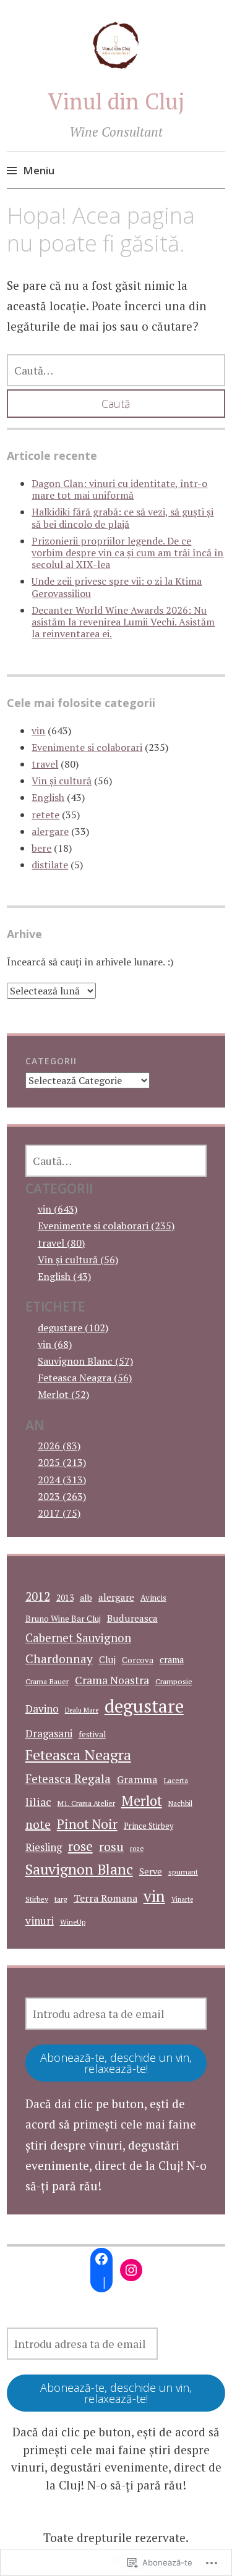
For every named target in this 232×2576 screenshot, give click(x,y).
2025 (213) (62, 1462)
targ (61, 1899)
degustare (144, 1706)
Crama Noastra (112, 1680)
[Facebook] (101, 2259)
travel (45, 764)
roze (137, 1848)
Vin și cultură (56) (78, 1260)
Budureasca (132, 1618)
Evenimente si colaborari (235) (106, 1226)
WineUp (73, 1922)
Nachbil (180, 1803)
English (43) (64, 1276)
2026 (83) (59, 1446)
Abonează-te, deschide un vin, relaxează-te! (116, 2063)
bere (41, 848)
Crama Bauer (47, 1681)
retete (45, 815)
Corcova (138, 1660)
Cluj (107, 1660)
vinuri (40, 1921)
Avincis (153, 1598)
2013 (65, 1598)
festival (92, 1734)
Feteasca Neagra (78, 1755)
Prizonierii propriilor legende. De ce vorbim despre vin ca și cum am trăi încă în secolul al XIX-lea (127, 553)
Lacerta (176, 1780)
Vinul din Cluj (116, 101)
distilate (50, 865)
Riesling (44, 1847)
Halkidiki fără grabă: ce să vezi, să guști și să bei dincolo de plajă (122, 518)
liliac (38, 1802)
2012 (38, 1596)
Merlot (142, 1801)
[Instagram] (131, 2270)
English (48, 797)
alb (86, 1597)
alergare (50, 831)
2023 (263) (62, 1496)
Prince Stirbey (148, 1826)
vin (38, 731)
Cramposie (174, 1681)
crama (172, 1660)
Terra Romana (105, 1898)
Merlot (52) (63, 1394)
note (38, 1824)
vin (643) (58, 1209)
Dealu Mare (82, 1710)
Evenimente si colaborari (87, 747)
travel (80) (61, 1243)
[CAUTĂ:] (116, 370)
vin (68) (55, 1344)
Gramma (137, 1779)
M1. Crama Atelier (86, 1803)
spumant (183, 1872)
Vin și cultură (62, 781)
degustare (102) (73, 1328)
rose (80, 1846)
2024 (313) (62, 1480)
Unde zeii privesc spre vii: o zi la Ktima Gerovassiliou (117, 587)
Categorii (51, 1061)
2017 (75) (59, 1513)
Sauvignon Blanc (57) (85, 1361)
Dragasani (49, 1733)
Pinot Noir (87, 1824)
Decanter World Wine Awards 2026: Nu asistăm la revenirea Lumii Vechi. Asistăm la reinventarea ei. (123, 622)
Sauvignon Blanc (79, 1869)
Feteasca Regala (68, 1779)
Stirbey (37, 1899)
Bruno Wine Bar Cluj (63, 1619)
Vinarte (182, 1899)
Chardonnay (59, 1659)
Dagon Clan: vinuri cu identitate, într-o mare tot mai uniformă (119, 489)
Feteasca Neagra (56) (85, 1378)
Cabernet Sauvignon (78, 1638)
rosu (111, 1846)
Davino (42, 1709)
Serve (151, 1871)
